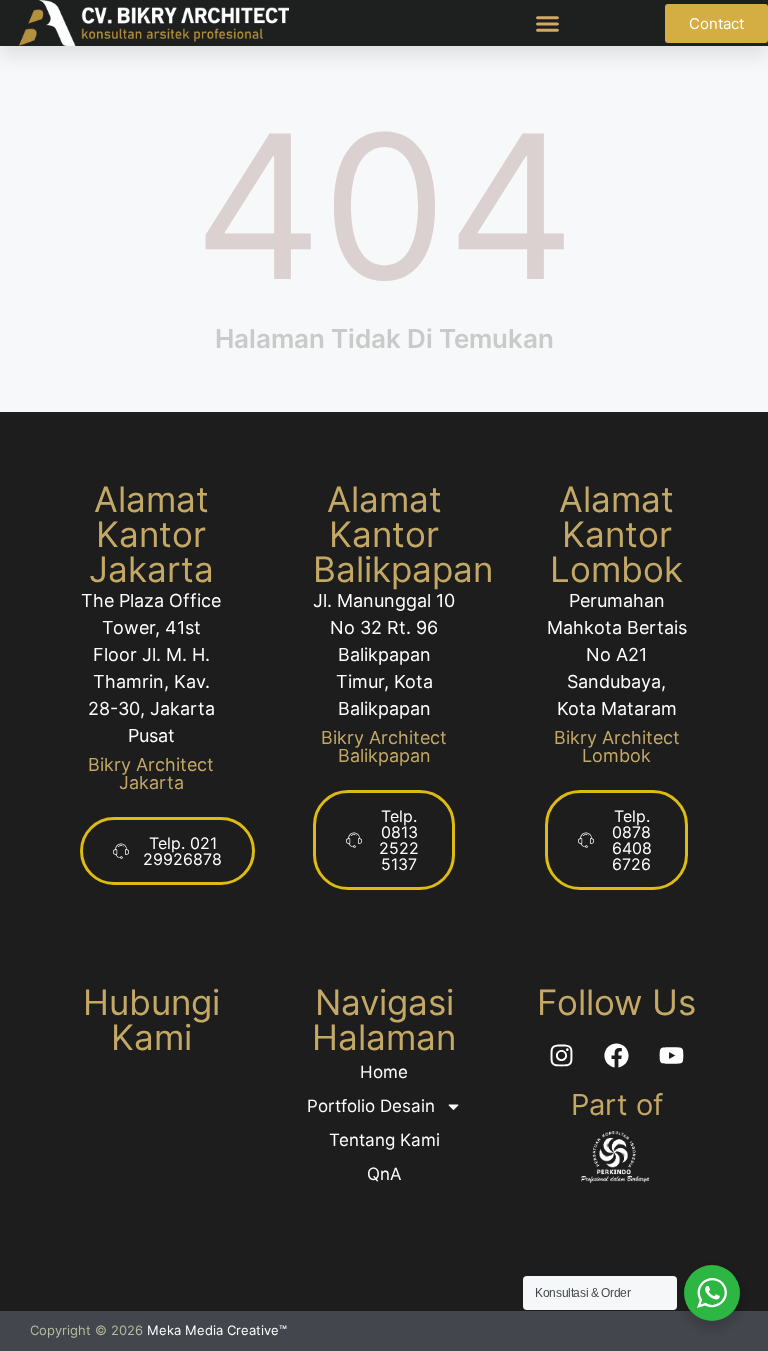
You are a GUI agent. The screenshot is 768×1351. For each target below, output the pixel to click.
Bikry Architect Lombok (617, 746)
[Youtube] (672, 1055)
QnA (384, 1174)
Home (384, 1072)
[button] (548, 23)
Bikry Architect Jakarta (151, 773)
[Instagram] (562, 1055)
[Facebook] (617, 1055)
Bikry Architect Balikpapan (384, 746)
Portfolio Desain (371, 1106)
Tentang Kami (384, 1140)
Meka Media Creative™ (217, 1330)
